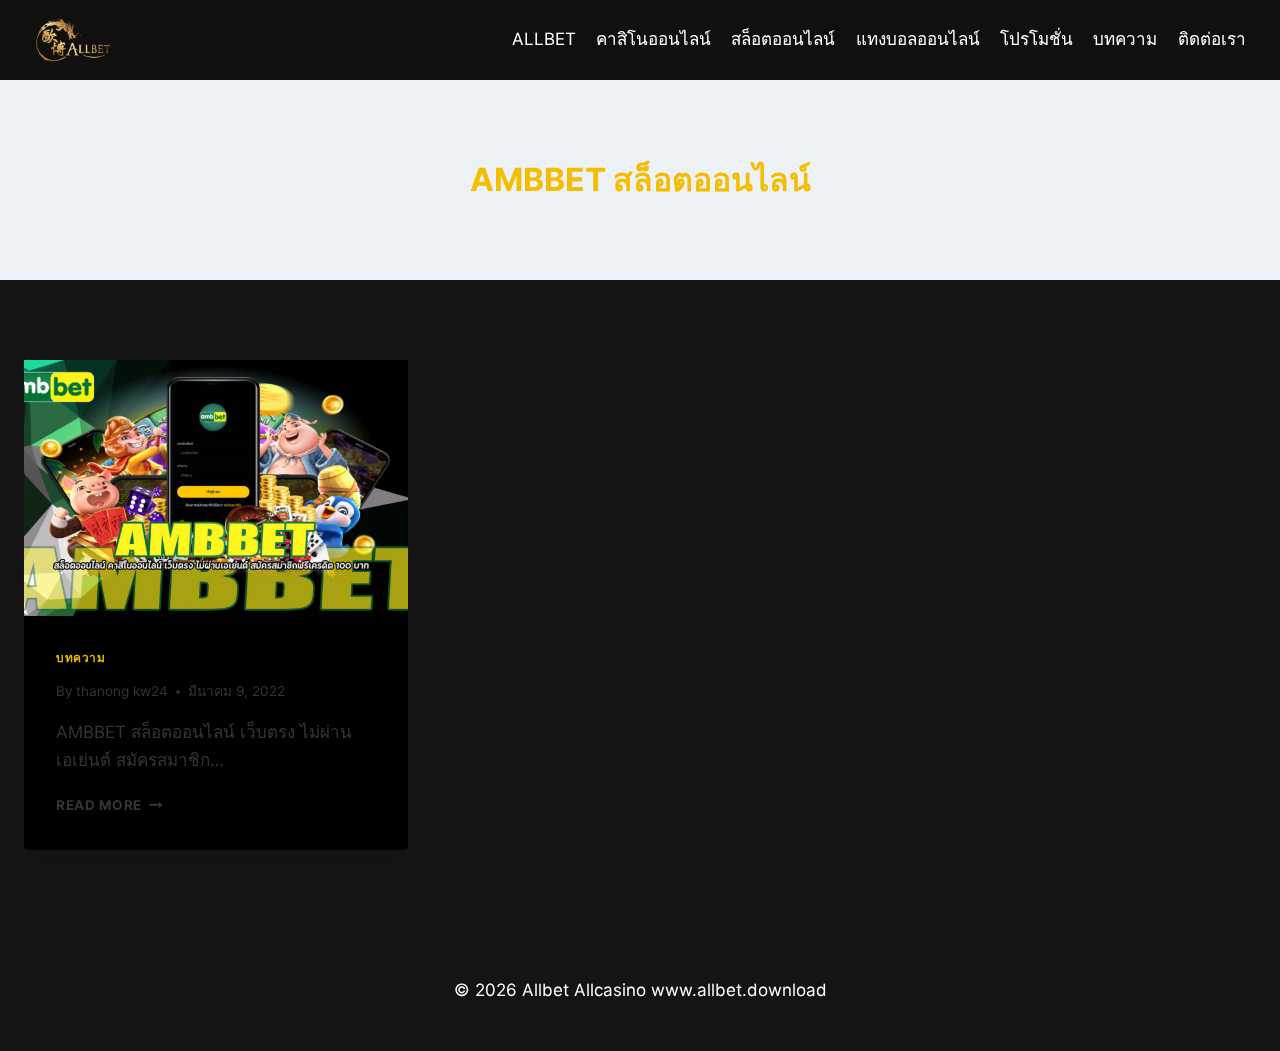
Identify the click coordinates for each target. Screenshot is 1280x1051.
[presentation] (216, 488)
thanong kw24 (122, 691)
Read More (99, 805)
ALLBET (544, 39)
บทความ (1125, 39)
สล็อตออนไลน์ (783, 39)
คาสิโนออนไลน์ (653, 39)
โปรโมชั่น (1036, 39)
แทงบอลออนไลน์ (918, 39)
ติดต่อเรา (1212, 39)
